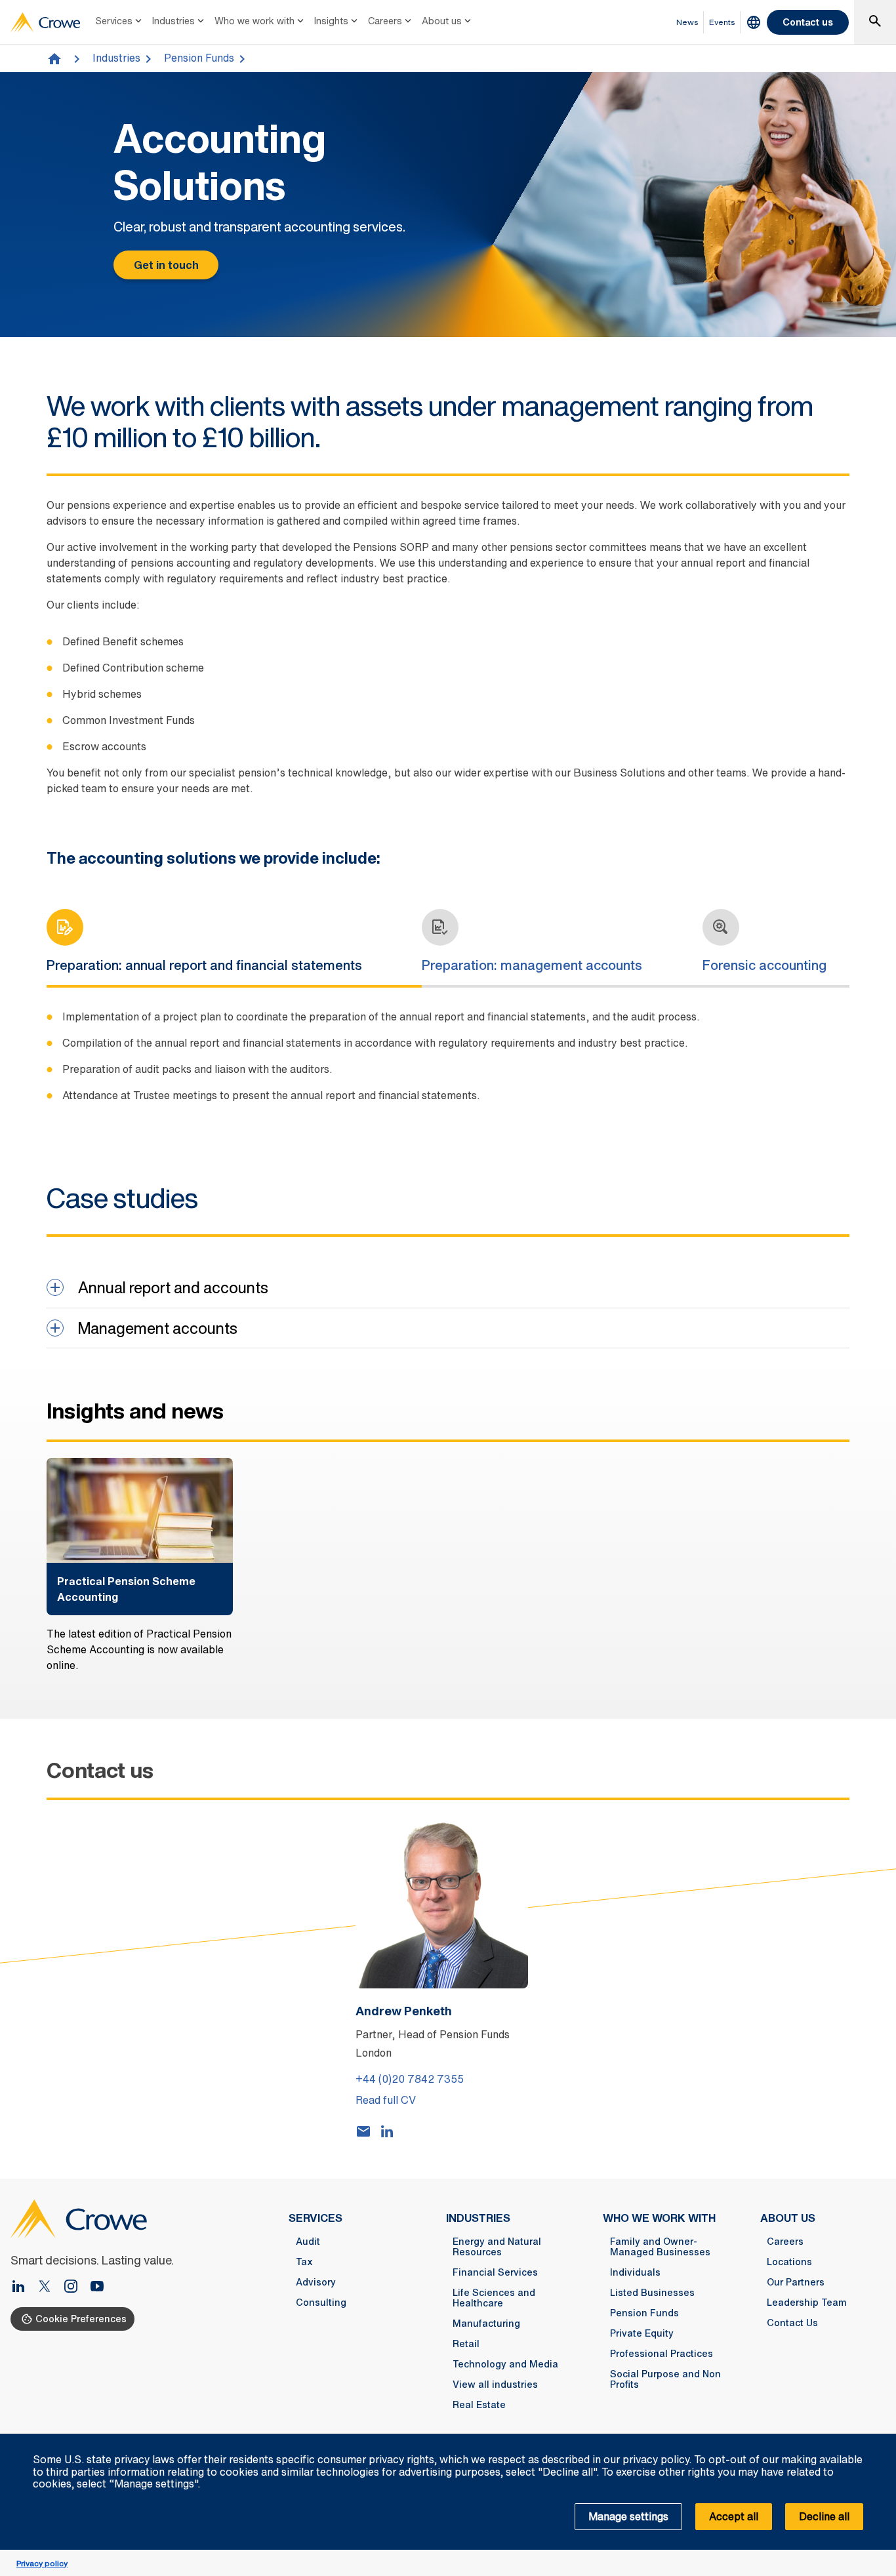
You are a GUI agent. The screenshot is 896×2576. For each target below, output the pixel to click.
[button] (879, 2441)
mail (363, 2131)
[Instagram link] (76, 2287)
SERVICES (316, 2218)
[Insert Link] (50, 2287)
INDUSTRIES (478, 2218)
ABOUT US (788, 2218)
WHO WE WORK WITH (659, 2218)
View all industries (495, 2385)
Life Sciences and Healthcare (494, 2298)
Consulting (321, 2303)
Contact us (808, 22)
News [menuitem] (687, 22)
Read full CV (386, 2100)
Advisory (316, 2282)
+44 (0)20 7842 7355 (410, 2079)
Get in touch (166, 265)
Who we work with (255, 21)
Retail (466, 2344)
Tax (304, 2262)
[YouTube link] (97, 2287)
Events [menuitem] (722, 22)
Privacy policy (42, 2563)
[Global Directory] (754, 22)
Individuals (635, 2272)
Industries (173, 21)
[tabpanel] (448, 1064)
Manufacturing (486, 2324)
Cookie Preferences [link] (81, 2319)
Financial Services (495, 2272)
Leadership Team (807, 2303)
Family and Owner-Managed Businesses (660, 2247)
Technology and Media (505, 2364)
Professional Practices (662, 2354)
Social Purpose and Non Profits (665, 2379)
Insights (331, 21)
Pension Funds (199, 58)
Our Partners (796, 2282)
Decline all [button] (824, 2516)
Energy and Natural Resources (497, 2247)
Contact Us (792, 2323)
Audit (308, 2242)
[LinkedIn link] (24, 2287)
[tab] (216, 947)
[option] (140, 1565)
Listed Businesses (652, 2293)
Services (114, 21)
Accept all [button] (734, 2516)
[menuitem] (120, 22)
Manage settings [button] (628, 2516)
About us (442, 21)
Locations (789, 2262)
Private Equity (642, 2333)
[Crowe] (45, 22)
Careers (385, 21)
